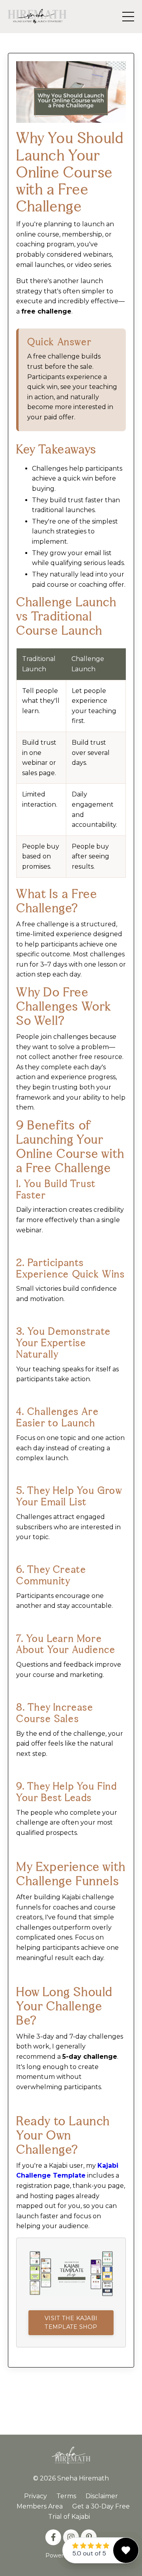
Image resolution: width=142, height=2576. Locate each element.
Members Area (40, 2506)
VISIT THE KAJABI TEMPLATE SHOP (71, 2323)
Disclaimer (102, 2496)
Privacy (35, 2496)
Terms (66, 2496)
